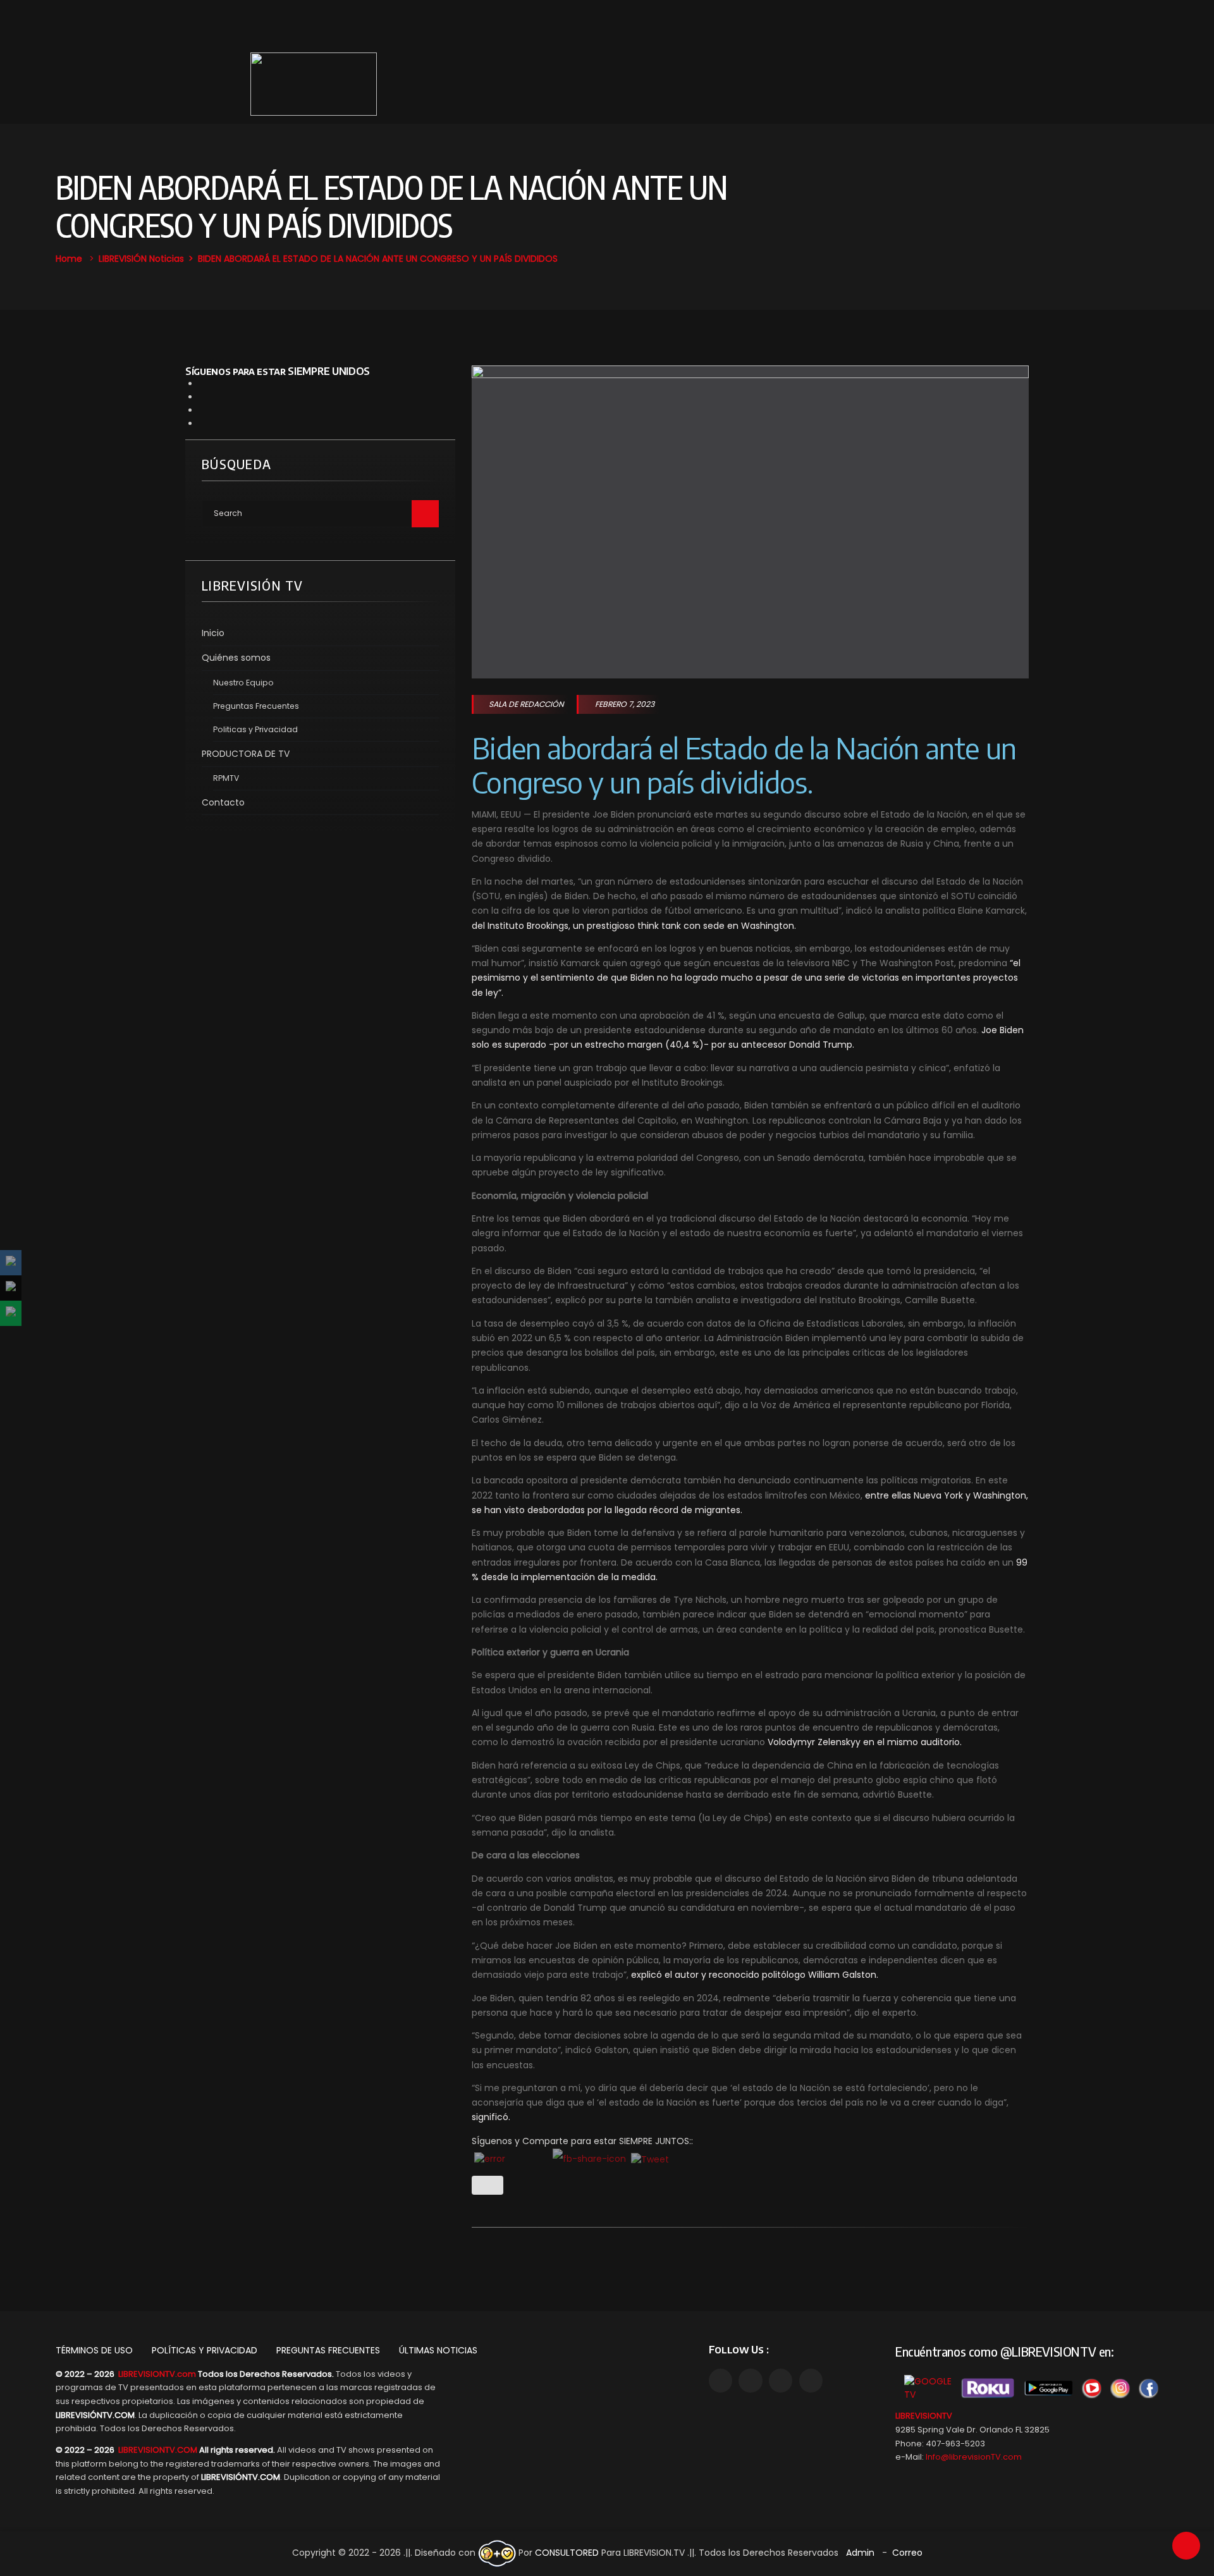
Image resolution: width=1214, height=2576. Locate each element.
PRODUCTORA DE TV (246, 754)
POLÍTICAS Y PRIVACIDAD (205, 2350)
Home (69, 259)
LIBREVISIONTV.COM (158, 2450)
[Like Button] (487, 2185)
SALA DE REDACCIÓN (526, 704)
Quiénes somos (236, 658)
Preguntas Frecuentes (256, 706)
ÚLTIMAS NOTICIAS (438, 2350)
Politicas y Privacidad (255, 729)
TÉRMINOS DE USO (94, 2350)
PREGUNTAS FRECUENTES (328, 2350)
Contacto (223, 802)
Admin (860, 2553)
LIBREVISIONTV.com (157, 2374)
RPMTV (226, 778)
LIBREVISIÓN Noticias (141, 259)
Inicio (213, 633)
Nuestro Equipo (243, 683)
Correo (907, 2553)
